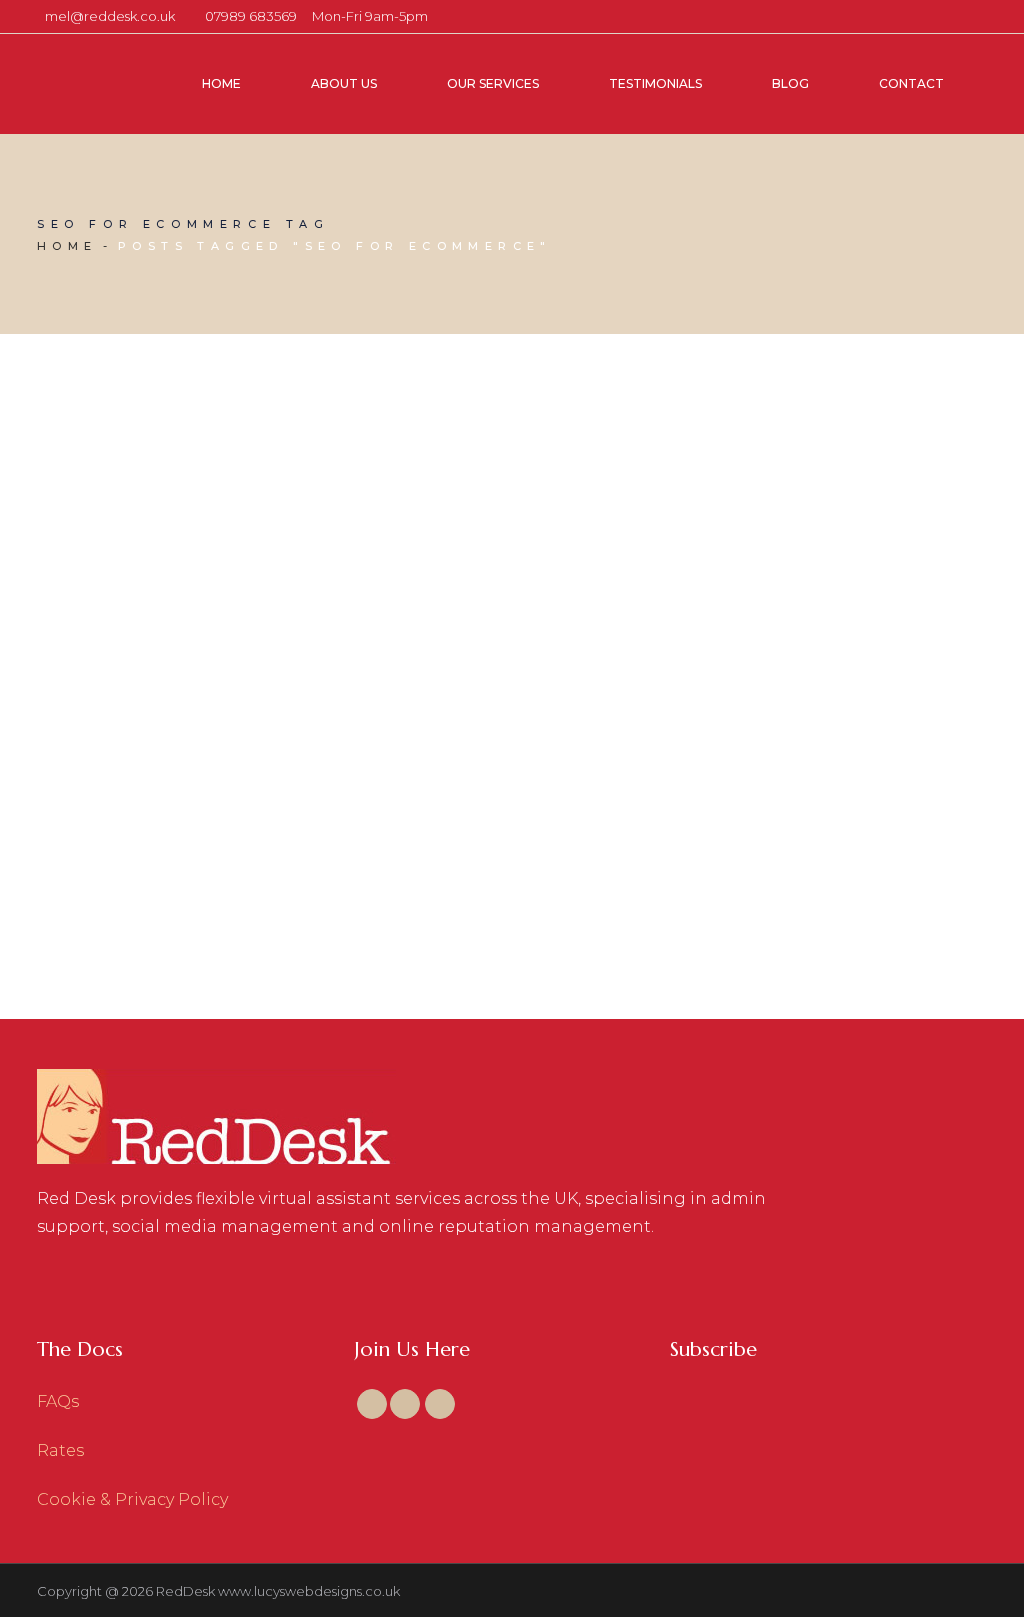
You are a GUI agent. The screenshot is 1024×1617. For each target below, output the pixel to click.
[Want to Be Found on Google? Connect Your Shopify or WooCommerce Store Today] (187, 534)
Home (67, 246)
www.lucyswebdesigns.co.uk (309, 1591)
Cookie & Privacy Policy (132, 1499)
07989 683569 (251, 16)
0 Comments (157, 745)
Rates (60, 1450)
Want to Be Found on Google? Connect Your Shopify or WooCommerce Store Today (181, 840)
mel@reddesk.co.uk (110, 16)
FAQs (58, 1401)
